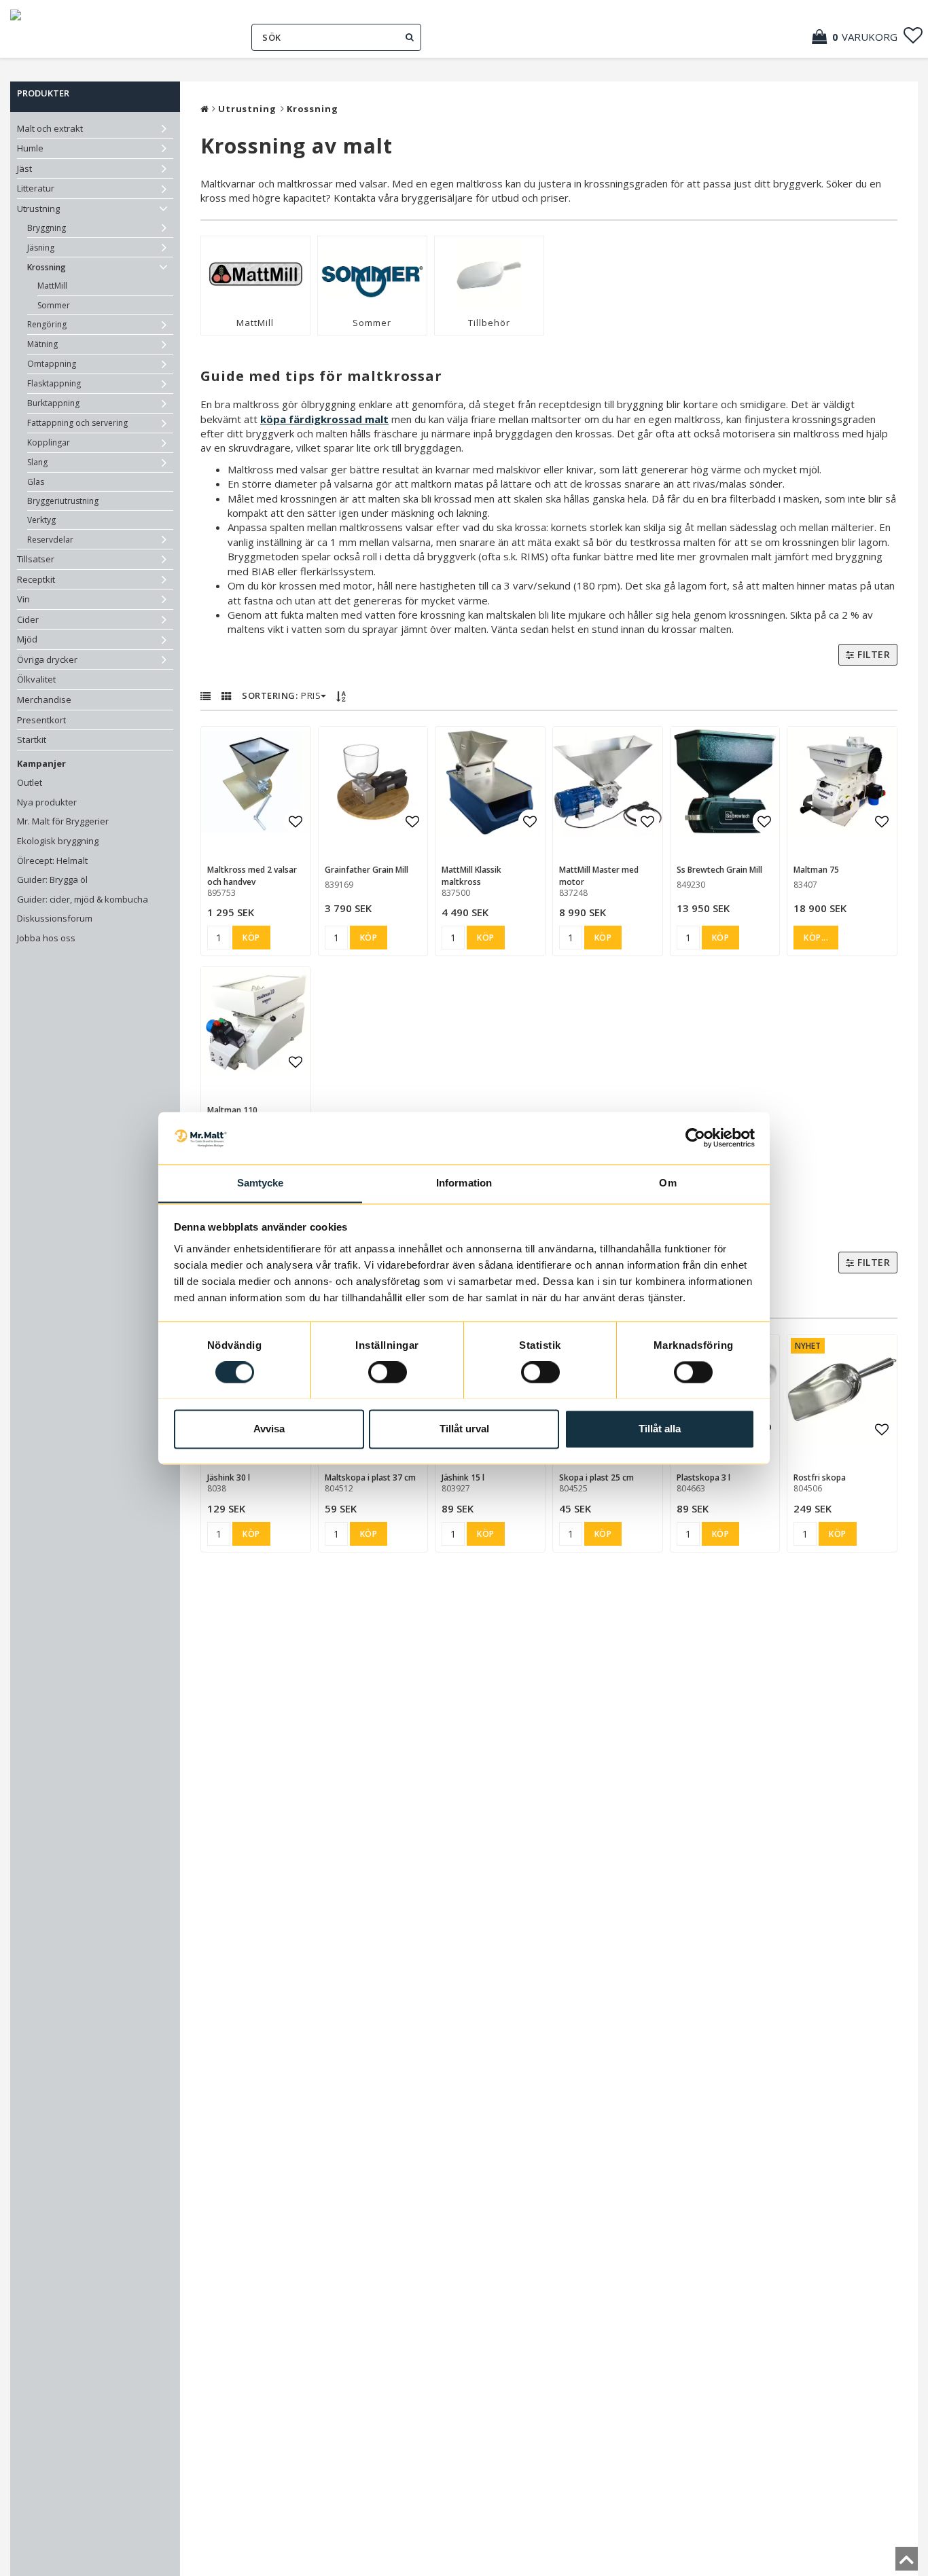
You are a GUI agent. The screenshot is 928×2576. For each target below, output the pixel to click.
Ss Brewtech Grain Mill (719, 870)
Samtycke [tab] (261, 1183)
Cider (28, 619)
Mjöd (27, 639)
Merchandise (44, 700)
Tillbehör (489, 323)
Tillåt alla (660, 1429)
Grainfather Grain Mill (367, 870)
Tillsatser (36, 559)
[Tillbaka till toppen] (907, 2563)
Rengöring (47, 324)
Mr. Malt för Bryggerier (63, 821)
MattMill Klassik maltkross (471, 876)
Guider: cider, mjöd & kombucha (83, 899)
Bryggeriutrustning (63, 501)
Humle (30, 148)
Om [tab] (667, 1183)
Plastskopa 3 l (703, 1477)
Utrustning (38, 208)
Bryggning (47, 228)
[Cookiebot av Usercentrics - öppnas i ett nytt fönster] (695, 1138)
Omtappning (52, 364)
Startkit (32, 740)
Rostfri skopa (820, 1477)
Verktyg (41, 520)
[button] (861, 37)
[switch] (388, 1372)
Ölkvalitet (36, 679)
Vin (23, 599)
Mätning (42, 344)
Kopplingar (49, 442)
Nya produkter (47, 802)
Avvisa (269, 1429)
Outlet (30, 782)
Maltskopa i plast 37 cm (370, 1477)
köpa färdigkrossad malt (324, 419)
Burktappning (53, 403)
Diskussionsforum (55, 918)
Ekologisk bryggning (58, 841)
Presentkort (41, 720)
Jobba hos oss (46, 938)
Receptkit (36, 579)
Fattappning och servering (77, 423)
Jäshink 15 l (463, 1477)
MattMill (52, 286)
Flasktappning (54, 383)
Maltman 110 (232, 1110)
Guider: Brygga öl (52, 879)
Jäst (24, 168)
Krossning (47, 267)
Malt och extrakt (50, 128)
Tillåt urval (464, 1429)
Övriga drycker (47, 659)
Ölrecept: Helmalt (52, 860)
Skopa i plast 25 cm (596, 1477)
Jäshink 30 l (229, 1477)
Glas (36, 482)
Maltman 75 (816, 870)
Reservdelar (50, 540)
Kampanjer (41, 763)
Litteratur (36, 188)
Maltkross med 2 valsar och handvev (252, 876)
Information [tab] (464, 1183)
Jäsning (41, 248)
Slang (37, 462)
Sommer (54, 305)
